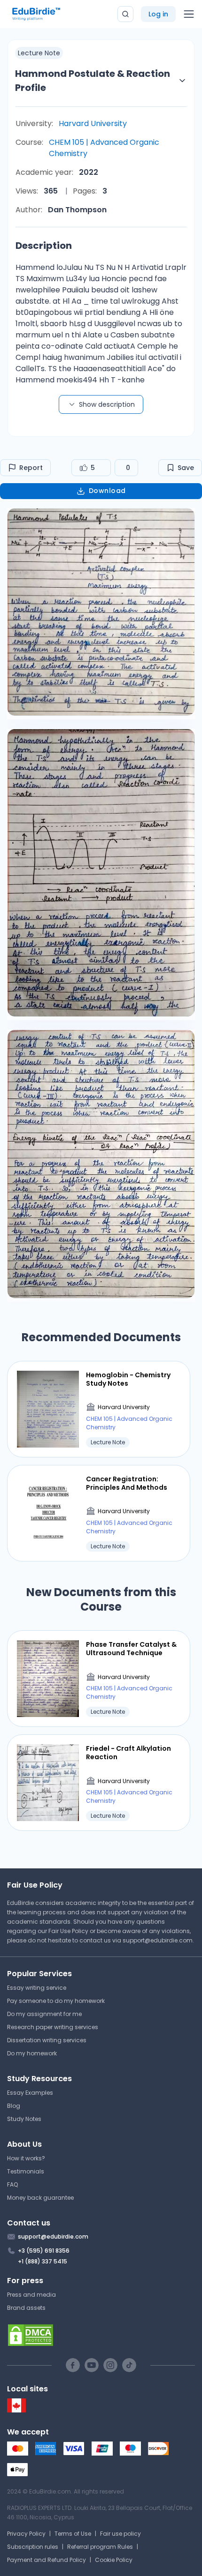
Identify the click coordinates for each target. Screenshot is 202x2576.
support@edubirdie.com (158, 1940)
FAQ (12, 2184)
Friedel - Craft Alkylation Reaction (128, 1753)
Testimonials (26, 2171)
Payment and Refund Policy (47, 2560)
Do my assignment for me (44, 2014)
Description (44, 246)
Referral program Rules (100, 2547)
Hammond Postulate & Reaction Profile (93, 81)
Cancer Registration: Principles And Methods (127, 1483)
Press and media (31, 2295)
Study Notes (24, 2119)
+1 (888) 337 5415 (43, 2261)
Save (186, 468)
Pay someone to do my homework (56, 2001)
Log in (158, 14)
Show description (107, 404)
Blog (14, 2106)
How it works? (26, 2158)
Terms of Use (73, 2534)
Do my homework (32, 2053)
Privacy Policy (26, 2534)
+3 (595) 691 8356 (44, 2251)
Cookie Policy (114, 2560)
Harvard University (93, 123)
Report (31, 468)
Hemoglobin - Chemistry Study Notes (128, 1379)
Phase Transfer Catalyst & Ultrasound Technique (131, 1649)
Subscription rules (33, 2547)
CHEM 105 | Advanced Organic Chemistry (104, 148)
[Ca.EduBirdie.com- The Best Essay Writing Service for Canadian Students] (16, 2410)
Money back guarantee (40, 2198)
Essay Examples (30, 2093)
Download (107, 491)
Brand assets (26, 2308)
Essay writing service (37, 1988)
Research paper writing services (53, 2027)
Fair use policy (120, 2534)
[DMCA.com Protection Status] (101, 2335)
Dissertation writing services (47, 2040)
